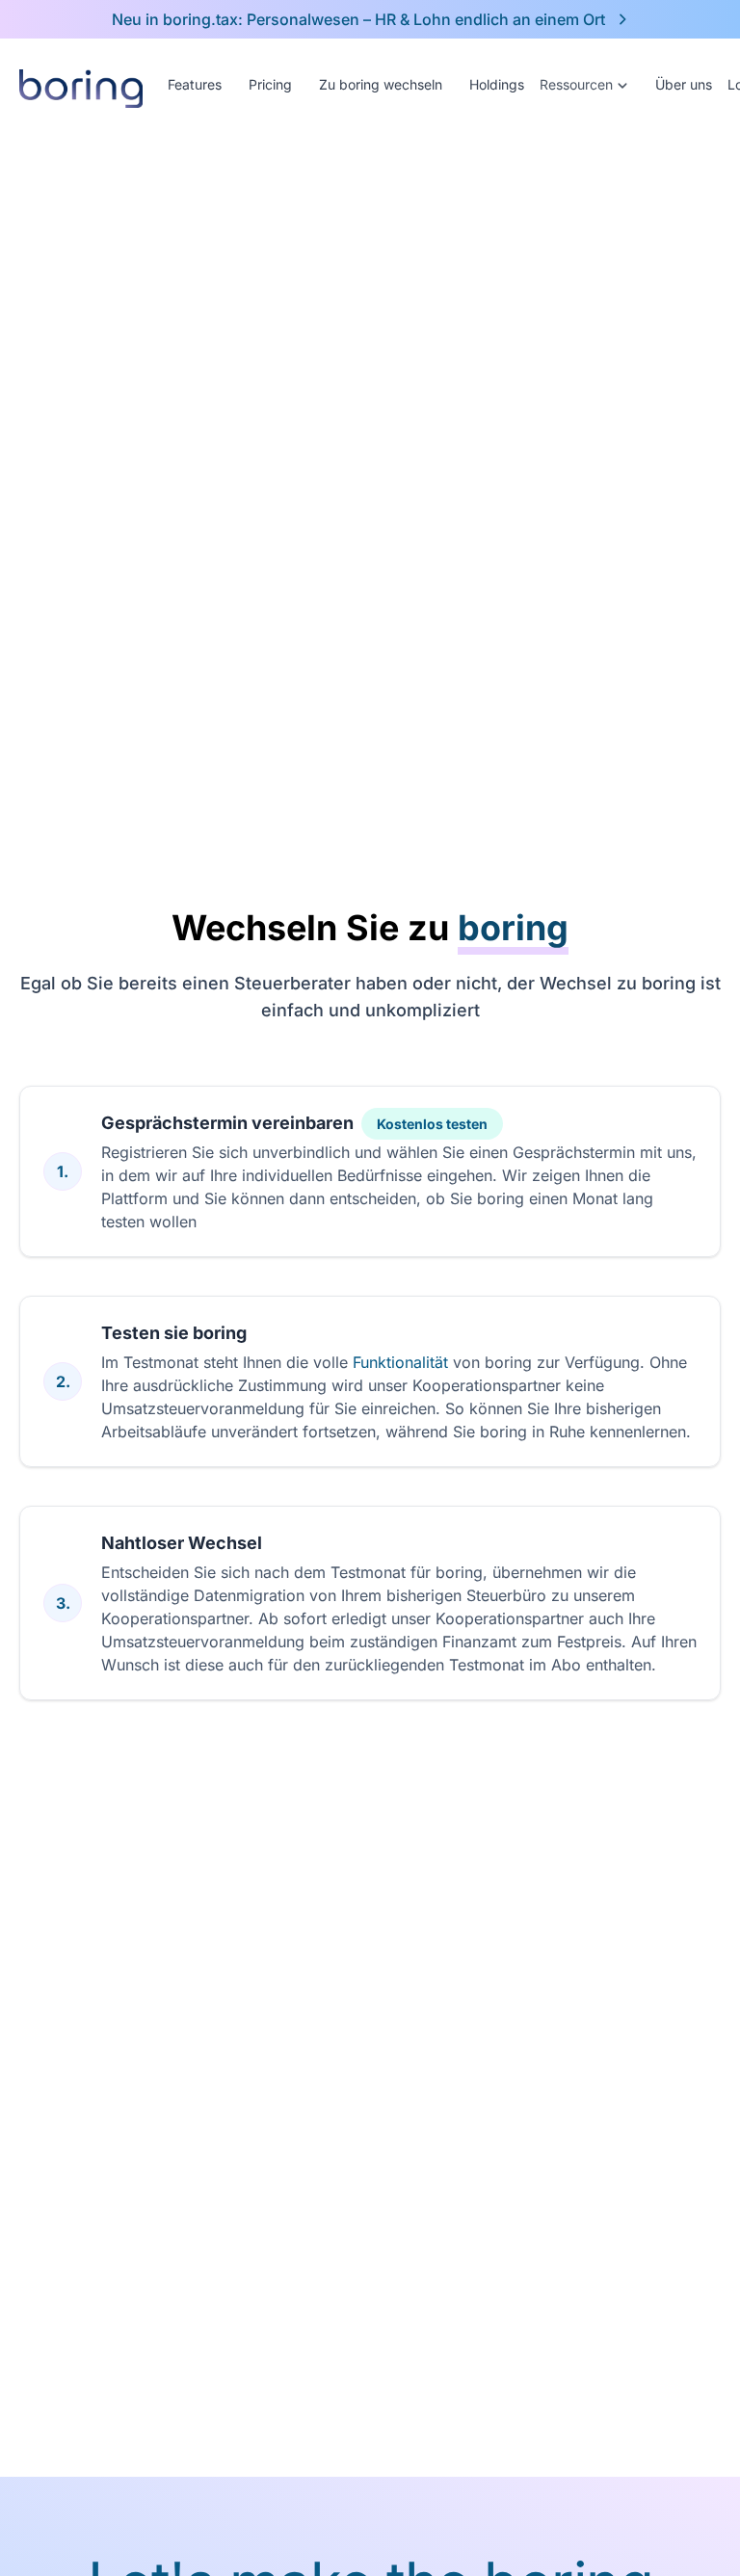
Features (195, 84)
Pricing (270, 84)
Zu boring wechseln (381, 84)
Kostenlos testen (432, 1124)
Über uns (684, 84)
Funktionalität (403, 1362)
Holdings (497, 84)
